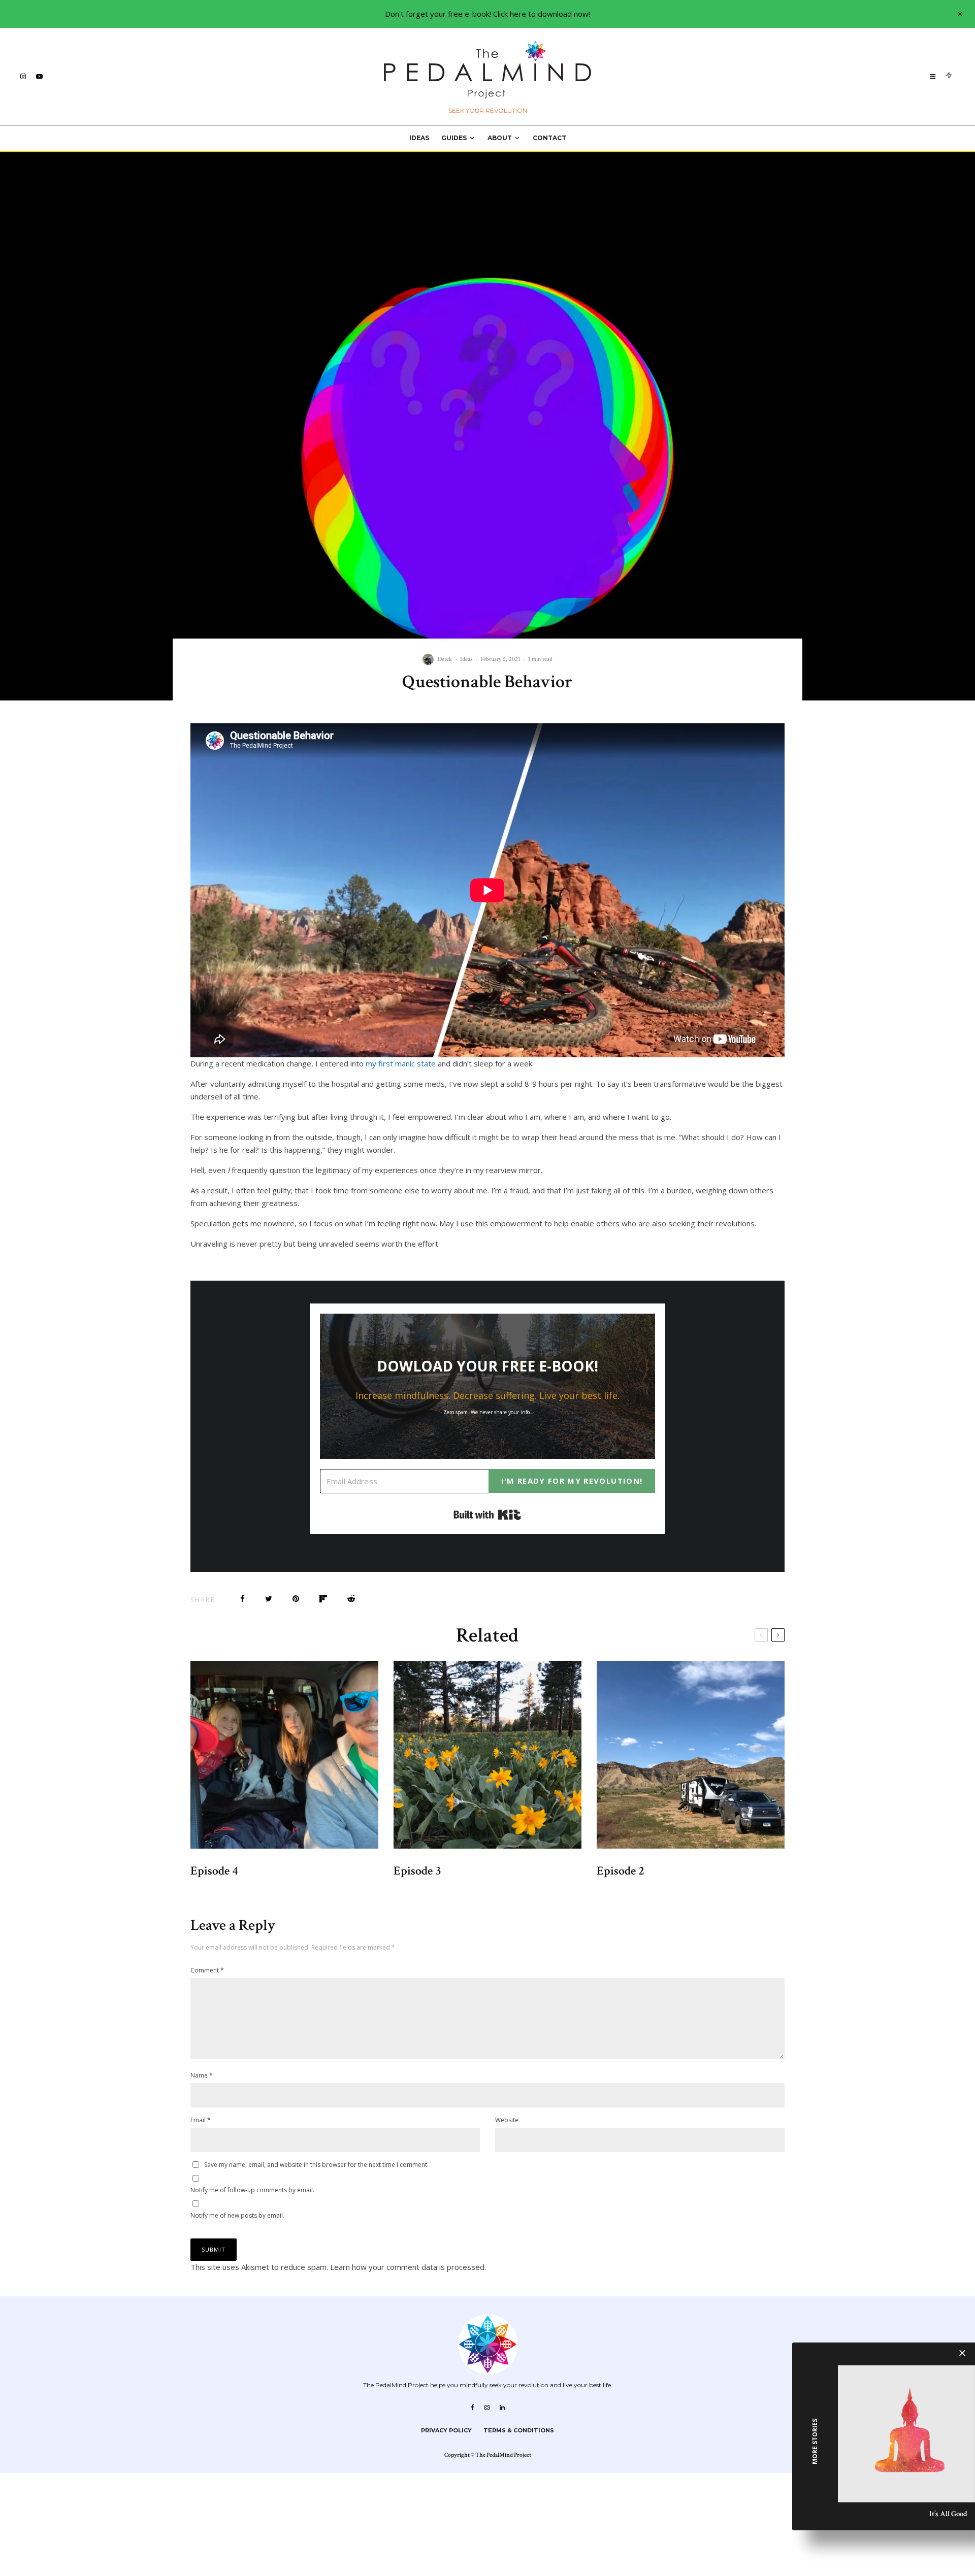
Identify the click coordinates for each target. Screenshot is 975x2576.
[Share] (242, 1599)
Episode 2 (621, 1871)
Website (507, 2120)
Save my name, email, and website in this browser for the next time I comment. (316, 2165)
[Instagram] (23, 76)
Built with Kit (487, 1515)
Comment (207, 1970)
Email (201, 2120)
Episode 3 (417, 1871)
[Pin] (296, 1599)
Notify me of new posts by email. (237, 2215)
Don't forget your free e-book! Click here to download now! (487, 14)
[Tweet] (269, 1599)
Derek (445, 659)
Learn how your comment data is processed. (408, 2267)
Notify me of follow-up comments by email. (252, 2190)
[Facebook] (473, 2407)
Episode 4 (214, 1871)
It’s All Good (948, 2514)
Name (202, 2075)
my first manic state (401, 1063)
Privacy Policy (446, 2430)
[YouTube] (39, 76)
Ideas (419, 138)
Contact (549, 138)
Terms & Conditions (519, 2430)
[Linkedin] (502, 2407)
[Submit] (351, 1599)
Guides (454, 138)
